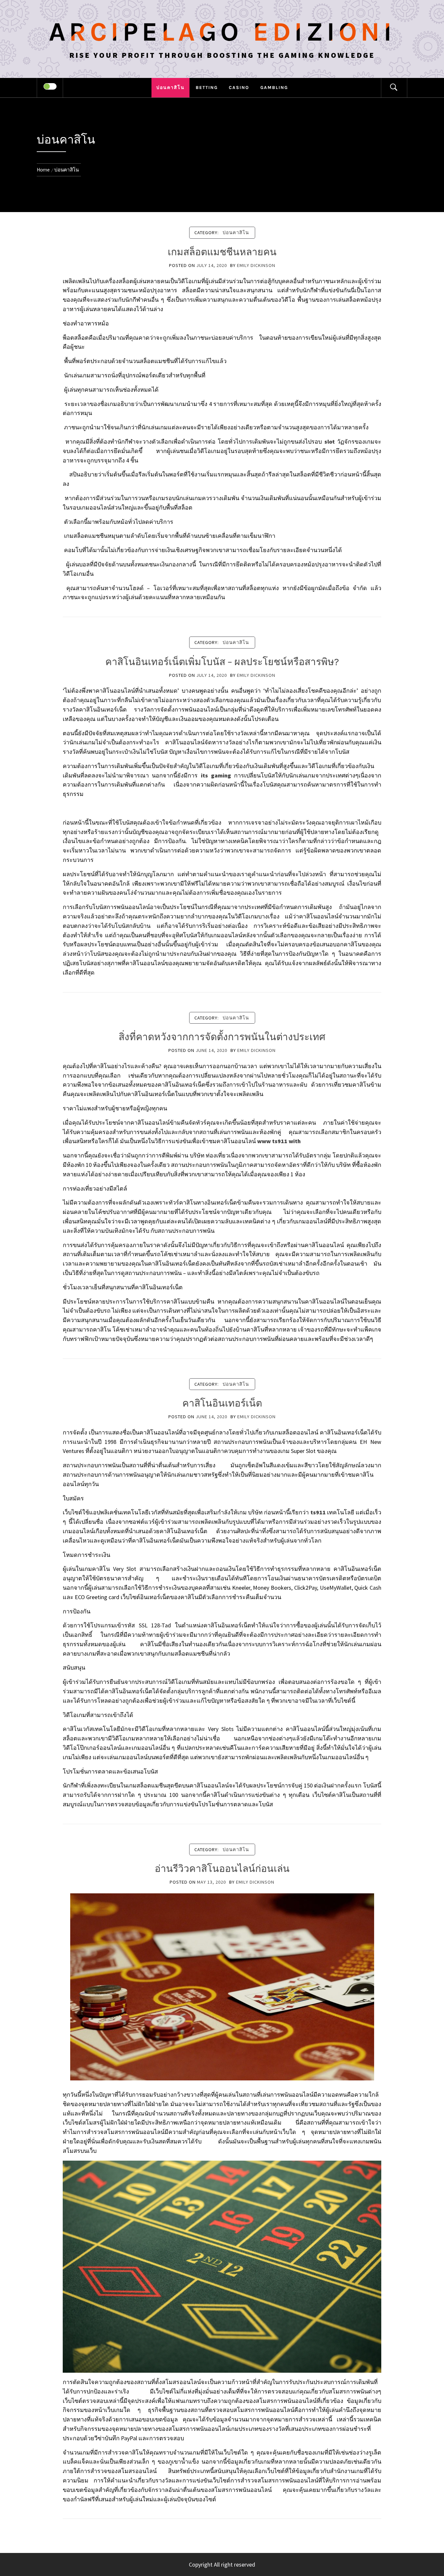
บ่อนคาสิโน (170, 88)
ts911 (318, 1512)
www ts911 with (279, 1141)
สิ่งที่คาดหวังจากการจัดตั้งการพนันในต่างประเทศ (222, 1037)
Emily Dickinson (256, 265)
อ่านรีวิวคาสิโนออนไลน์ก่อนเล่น (222, 1869)
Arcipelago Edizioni (222, 32)
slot (330, 442)
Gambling (274, 88)
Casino (239, 88)
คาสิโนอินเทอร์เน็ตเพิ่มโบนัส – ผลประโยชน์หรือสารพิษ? (222, 662)
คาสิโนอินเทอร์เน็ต (222, 1403)
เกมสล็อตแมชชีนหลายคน (222, 252)
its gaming (216, 775)
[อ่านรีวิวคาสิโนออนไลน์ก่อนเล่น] (222, 1986)
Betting (207, 88)
